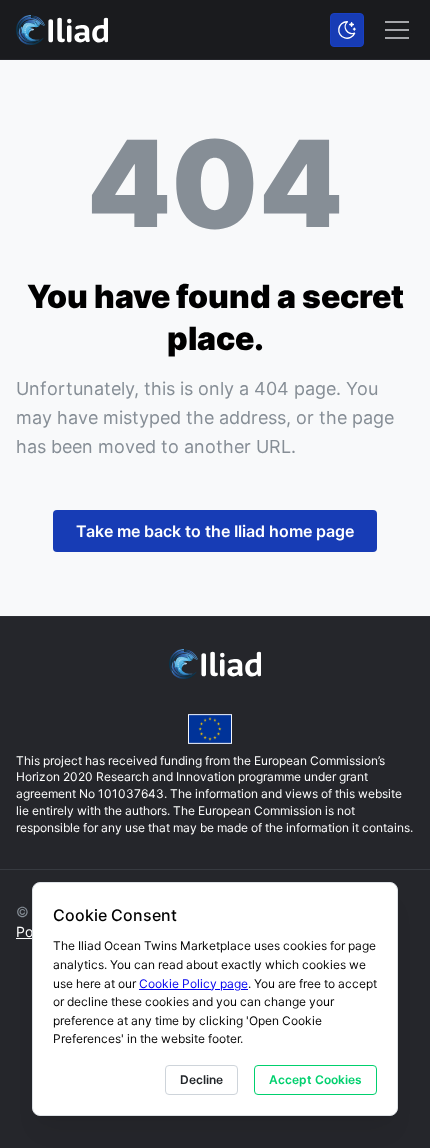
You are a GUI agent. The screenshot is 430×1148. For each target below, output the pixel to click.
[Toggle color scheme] (347, 30)
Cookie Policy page (193, 983)
